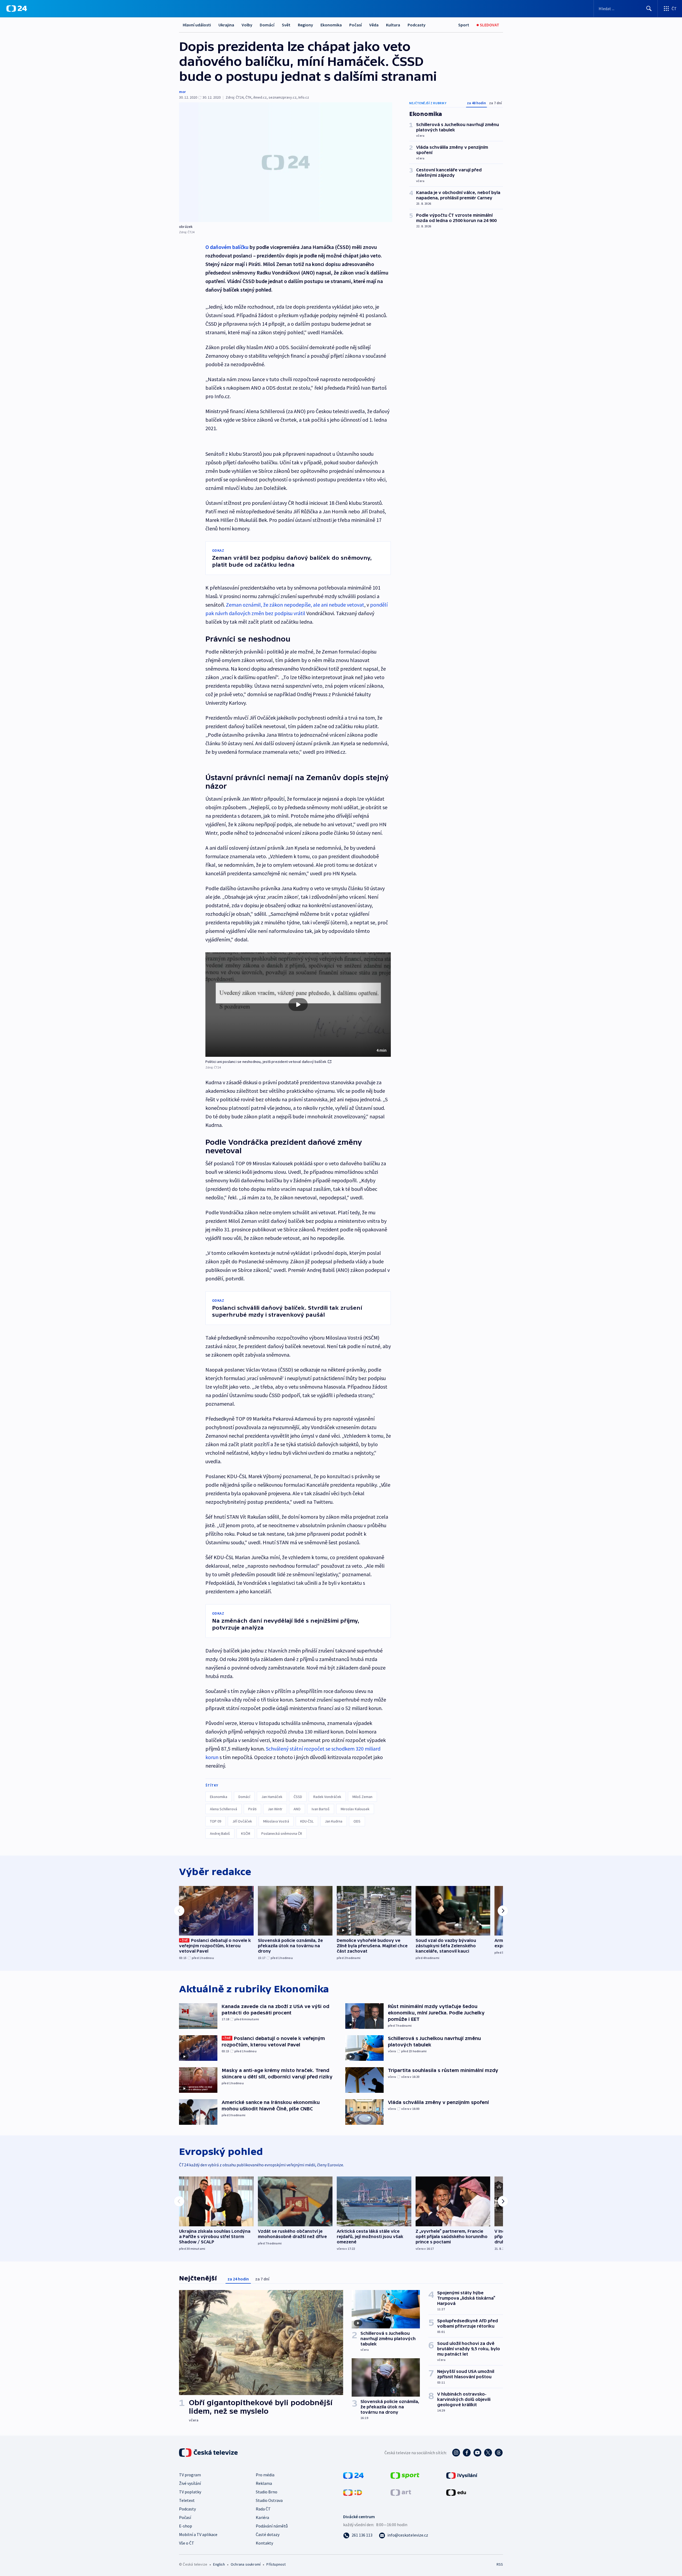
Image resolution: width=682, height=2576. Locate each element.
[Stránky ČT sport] (405, 2475)
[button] (298, 1005)
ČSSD (298, 1797)
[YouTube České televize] (477, 2453)
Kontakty (264, 2543)
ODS (357, 1821)
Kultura (393, 25)
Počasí (356, 25)
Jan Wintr (275, 1809)
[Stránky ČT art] (401, 2492)
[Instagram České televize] (456, 2453)
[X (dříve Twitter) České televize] (488, 2453)
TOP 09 (216, 1821)
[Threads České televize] (499, 2453)
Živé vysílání (190, 2483)
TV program (190, 2475)
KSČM (246, 1833)
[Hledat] (649, 9)
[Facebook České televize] (467, 2453)
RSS (500, 2564)
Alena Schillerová (224, 1809)
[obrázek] (286, 162)
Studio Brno (267, 2492)
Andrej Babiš (220, 1833)
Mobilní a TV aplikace (198, 2534)
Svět (286, 25)
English (219, 2564)
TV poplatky (190, 2492)
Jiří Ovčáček (242, 1821)
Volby (247, 25)
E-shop (186, 2526)
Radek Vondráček (327, 1797)
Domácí (267, 25)
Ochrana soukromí (246, 2564)
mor (182, 92)
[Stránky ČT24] (353, 2475)
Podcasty (417, 25)
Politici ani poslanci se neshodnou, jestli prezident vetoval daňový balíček (266, 1062)
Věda (374, 25)
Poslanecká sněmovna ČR (282, 1833)
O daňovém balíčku (227, 247)
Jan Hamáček (272, 1797)
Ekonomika (331, 25)
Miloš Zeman (362, 1797)
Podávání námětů (272, 2526)
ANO (297, 1809)
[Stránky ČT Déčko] (353, 2492)
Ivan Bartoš (321, 1809)
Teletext (187, 2500)
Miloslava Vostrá (276, 1821)
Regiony (305, 25)
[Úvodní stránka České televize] (209, 2453)
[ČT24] (17, 9)
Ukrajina (226, 25)
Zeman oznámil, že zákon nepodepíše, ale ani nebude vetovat (295, 605)
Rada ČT (263, 2509)
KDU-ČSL (307, 1821)
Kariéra (262, 2517)
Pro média (265, 2475)
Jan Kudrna (334, 1821)
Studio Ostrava (269, 2500)
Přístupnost (276, 2564)
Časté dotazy (268, 2534)
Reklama (264, 2483)
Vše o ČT (187, 2543)
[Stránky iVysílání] (462, 2475)
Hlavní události (197, 25)
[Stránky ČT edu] (456, 2492)
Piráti (252, 1809)
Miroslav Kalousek (355, 1809)
